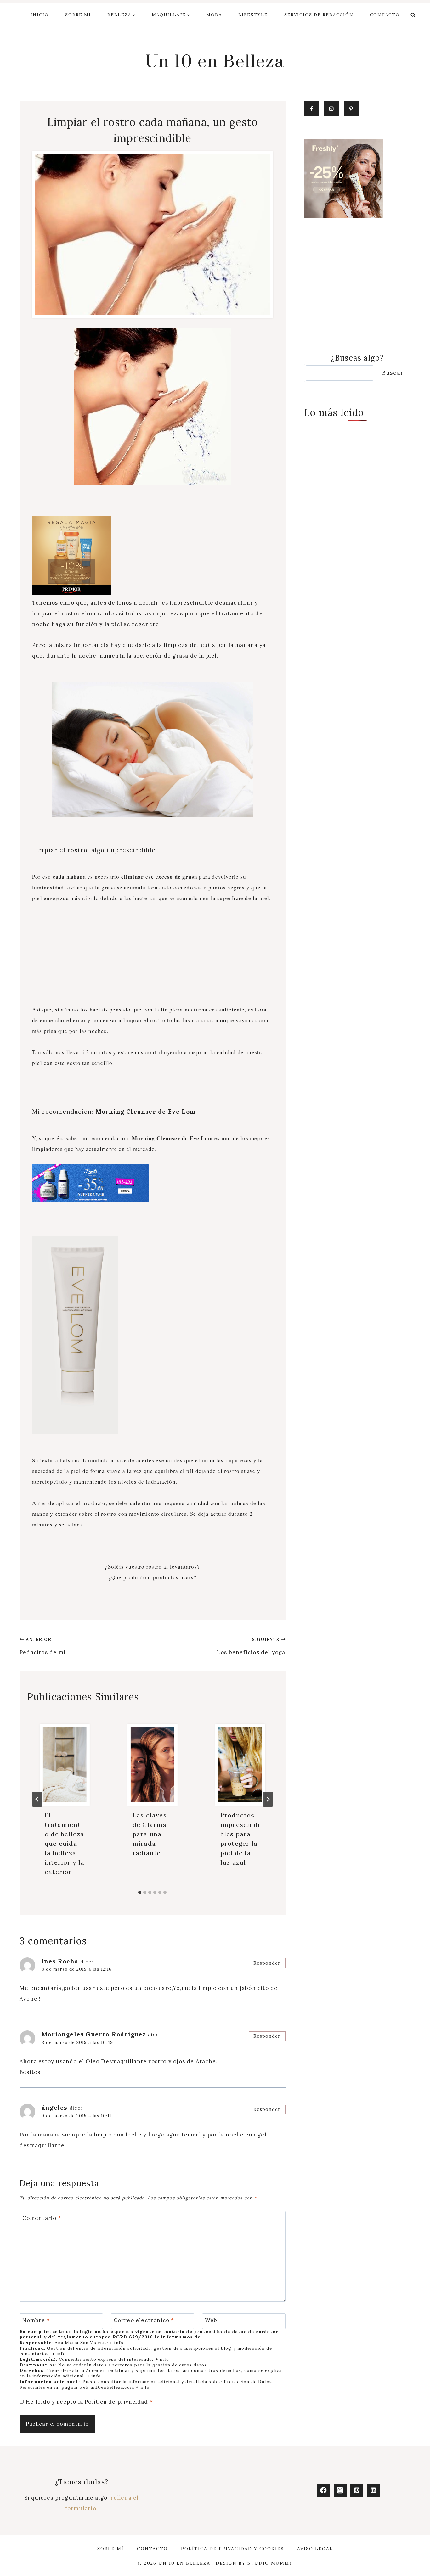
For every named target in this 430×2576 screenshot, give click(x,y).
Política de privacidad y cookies (232, 2549)
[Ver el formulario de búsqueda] (413, 15)
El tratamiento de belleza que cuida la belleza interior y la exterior (65, 1843)
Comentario (42, 2218)
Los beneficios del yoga (251, 1646)
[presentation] (65, 1765)
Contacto (385, 15)
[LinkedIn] (373, 2490)
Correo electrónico (144, 2320)
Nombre (36, 2320)
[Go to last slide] (37, 1799)
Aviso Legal (315, 2549)
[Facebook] (323, 2490)
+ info (116, 2343)
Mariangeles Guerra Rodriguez (94, 2034)
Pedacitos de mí (42, 1646)
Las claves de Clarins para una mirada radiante (150, 1834)
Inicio (40, 15)
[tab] (140, 1892)
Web (211, 2320)
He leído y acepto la (89, 2402)
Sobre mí (78, 15)
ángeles (54, 2108)
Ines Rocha (60, 1961)
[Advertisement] (153, 958)
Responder (267, 1963)
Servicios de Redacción (319, 15)
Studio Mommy (270, 2563)
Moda (214, 15)
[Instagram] (340, 2490)
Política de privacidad (117, 2402)
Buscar (393, 373)
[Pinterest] (357, 2490)
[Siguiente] (268, 1799)
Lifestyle (253, 15)
